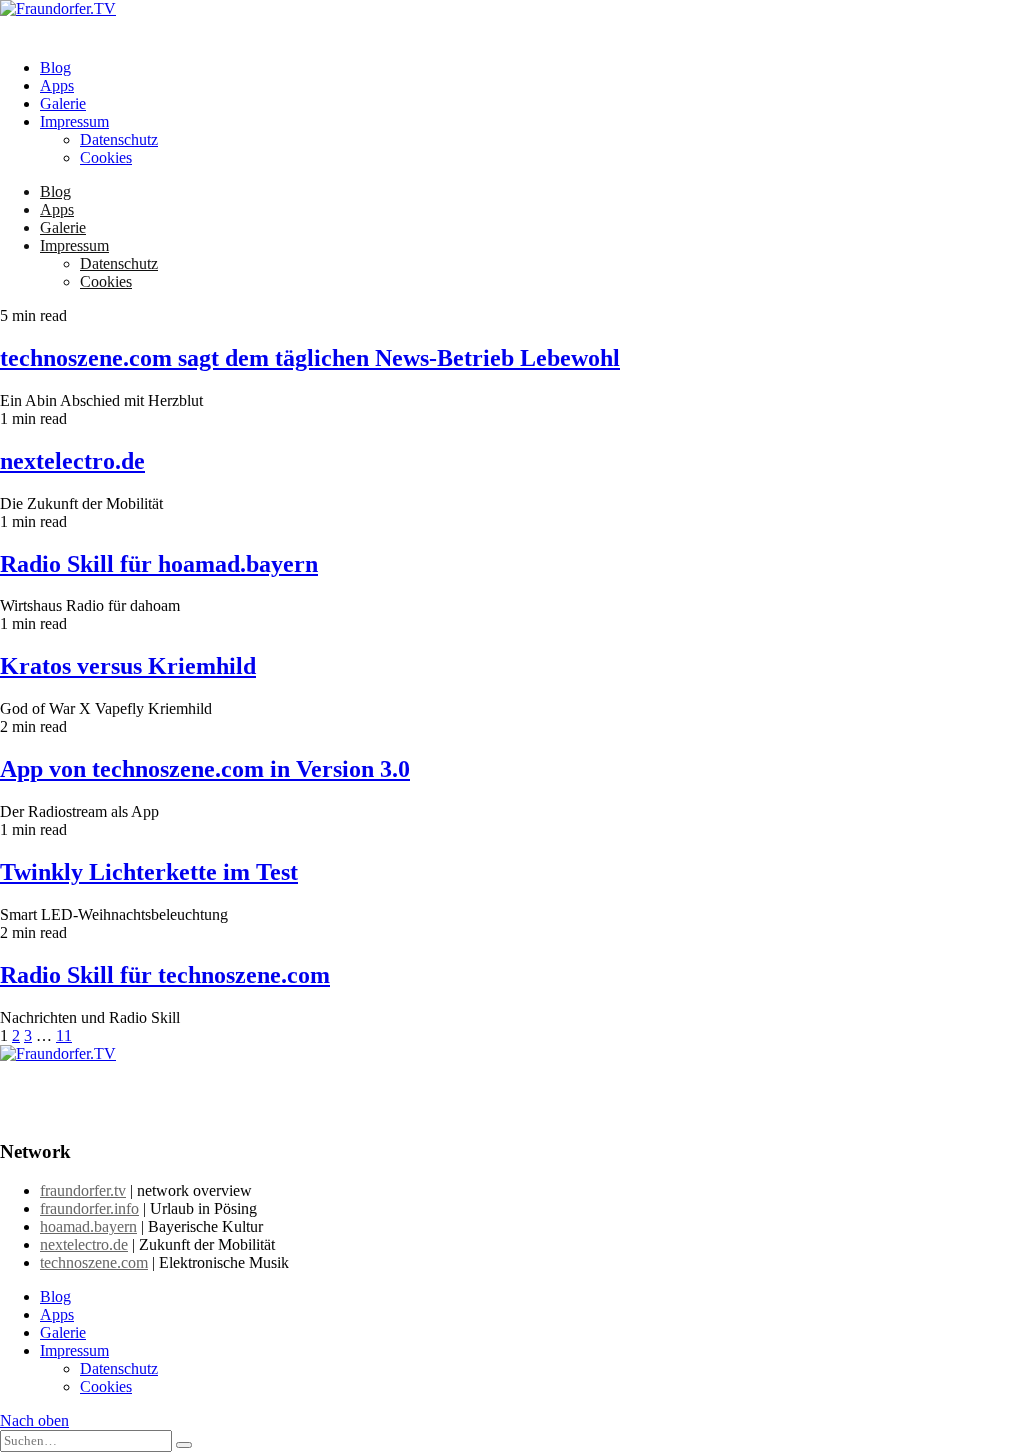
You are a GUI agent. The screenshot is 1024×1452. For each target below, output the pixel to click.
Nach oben (34, 1420)
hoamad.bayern (88, 1226)
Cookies (106, 157)
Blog (55, 67)
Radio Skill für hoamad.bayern (159, 564)
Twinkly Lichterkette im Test (149, 872)
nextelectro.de (72, 461)
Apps (57, 85)
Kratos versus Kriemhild (128, 666)
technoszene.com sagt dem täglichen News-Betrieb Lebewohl (310, 358)
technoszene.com (94, 1262)
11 (64, 1035)
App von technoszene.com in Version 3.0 (205, 769)
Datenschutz (119, 139)
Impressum (74, 121)
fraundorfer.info (89, 1208)
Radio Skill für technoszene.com (165, 975)
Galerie (63, 103)
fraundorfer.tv (83, 1190)
